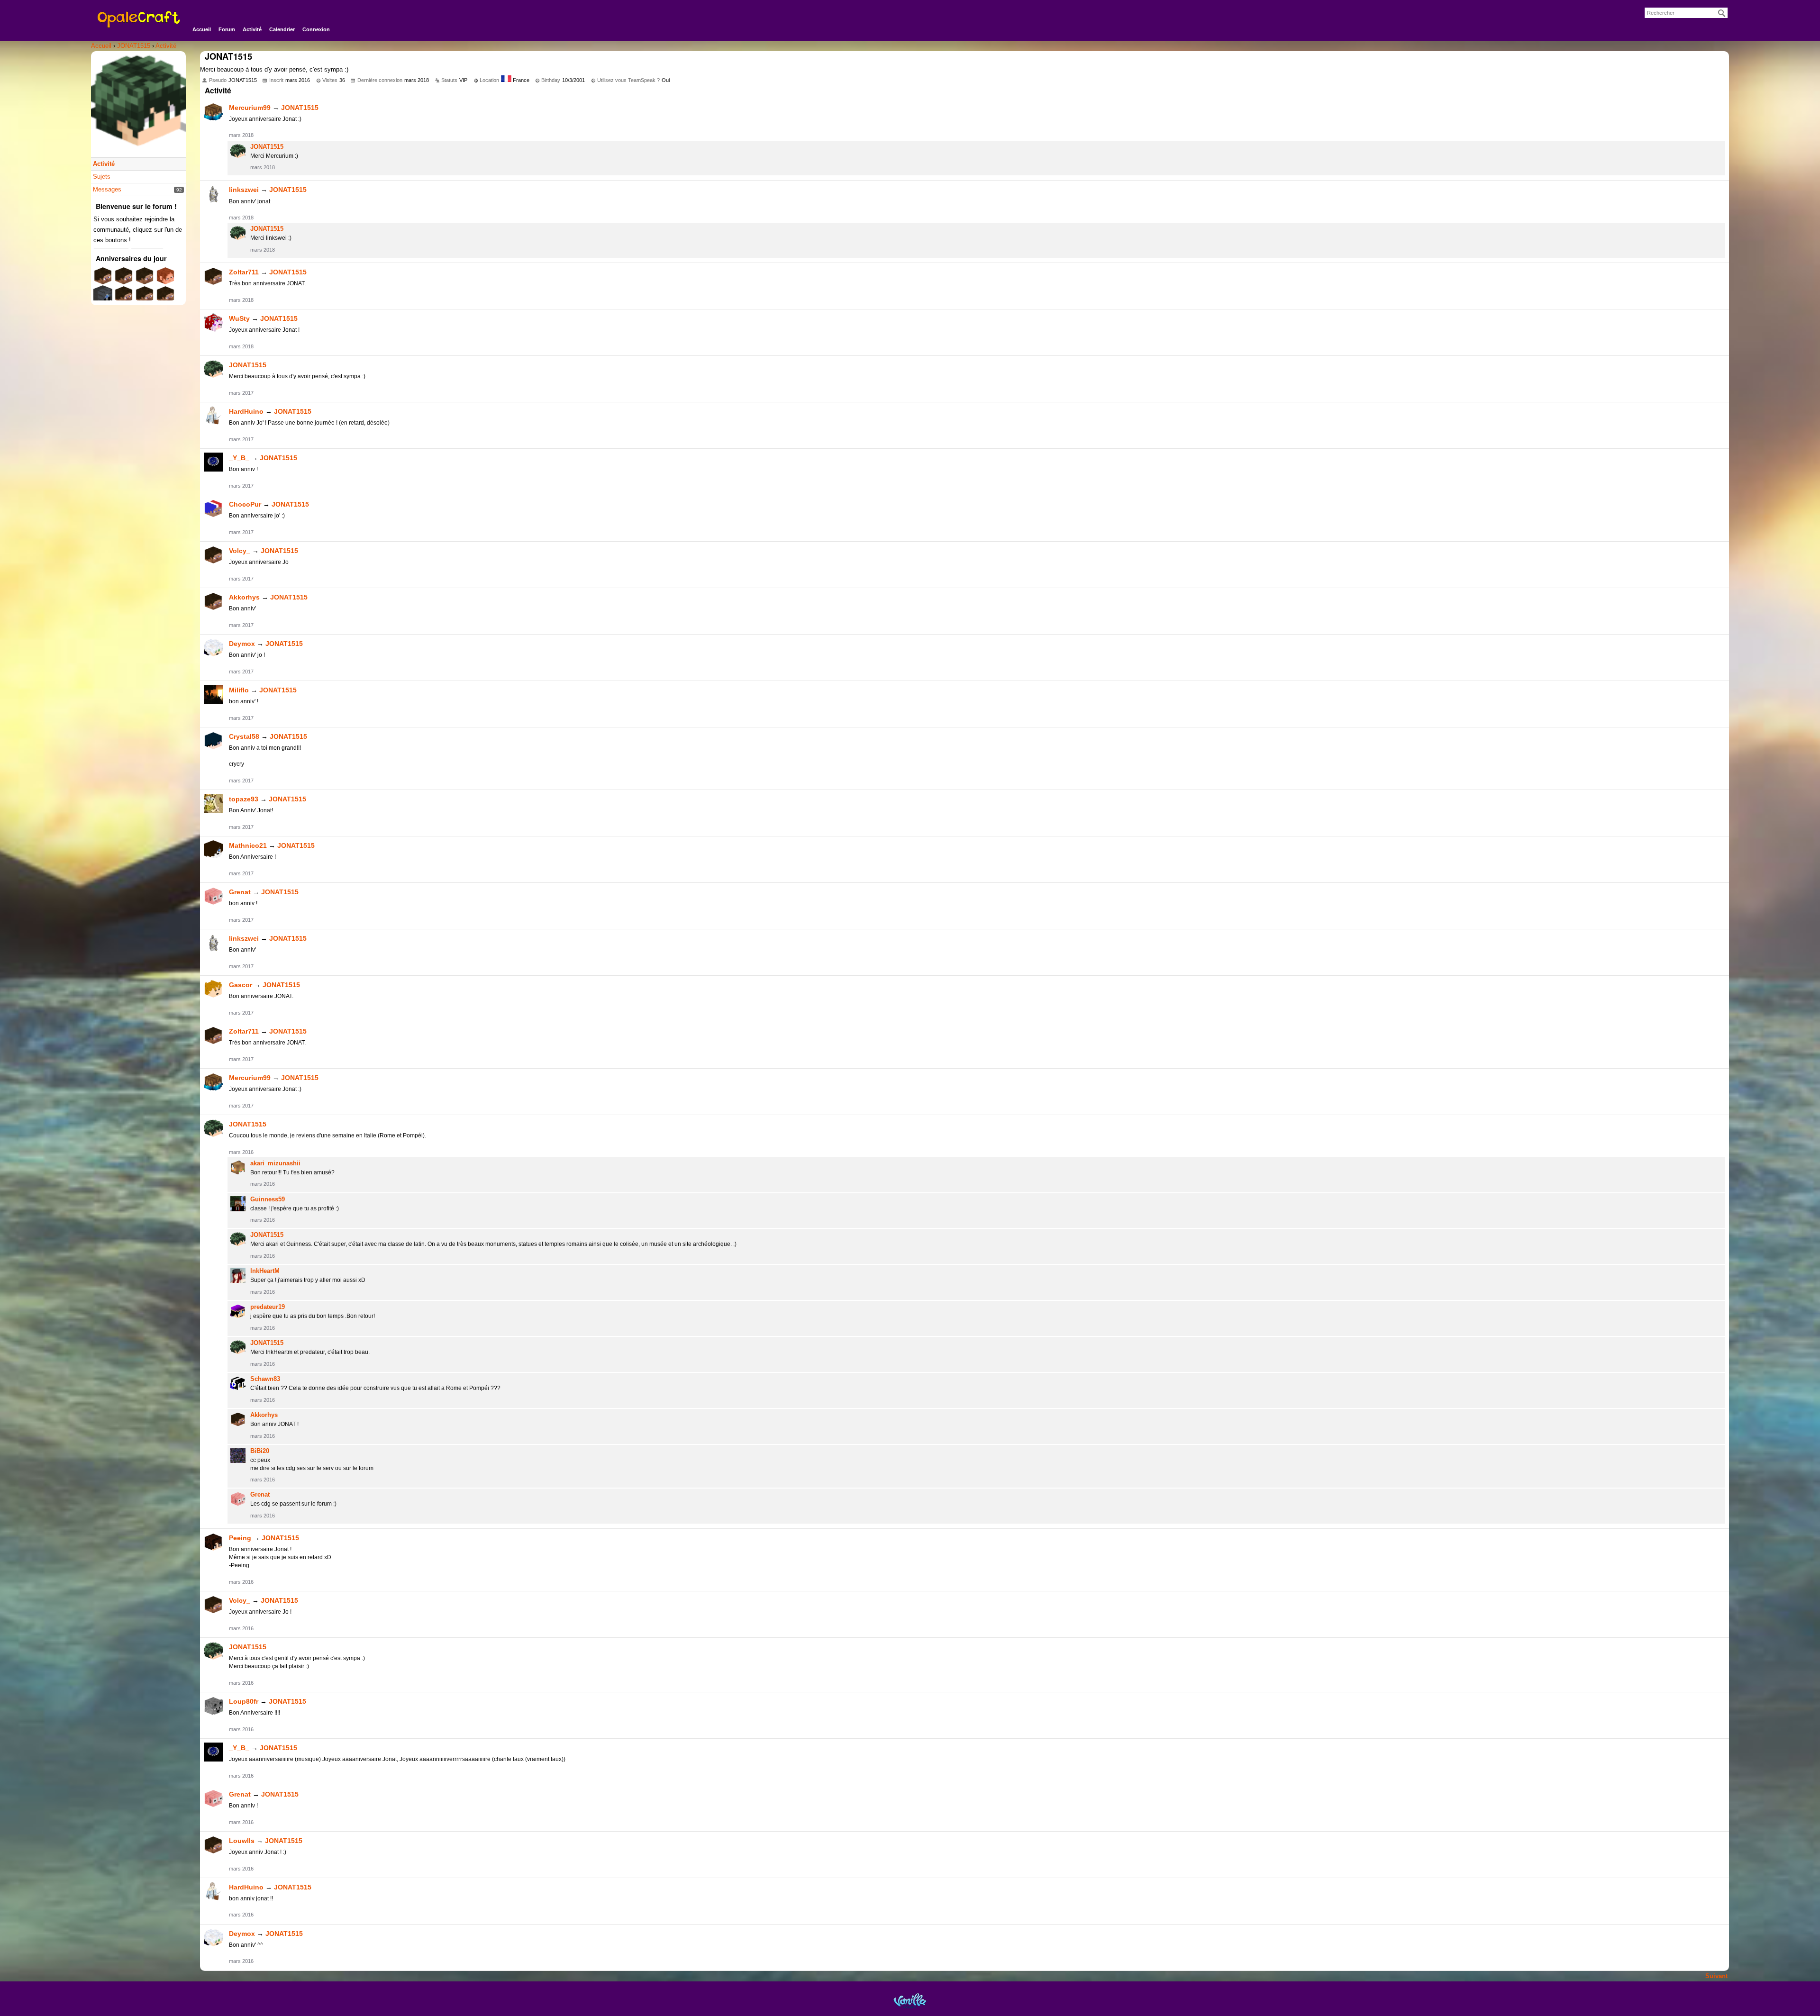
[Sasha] (103, 298)
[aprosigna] (145, 298)
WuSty (239, 318)
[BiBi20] (238, 1455)
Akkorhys (244, 597)
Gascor (241, 985)
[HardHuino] (213, 416)
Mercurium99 (250, 108)
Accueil (202, 29)
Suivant (1716, 1976)
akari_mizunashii (275, 1163)
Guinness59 (268, 1199)
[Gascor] (213, 989)
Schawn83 (265, 1379)
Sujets (102, 177)
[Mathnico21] (213, 850)
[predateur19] (238, 1311)
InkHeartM (265, 1271)
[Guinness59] (238, 1204)
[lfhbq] (124, 298)
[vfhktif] (124, 279)
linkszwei (244, 190)
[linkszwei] (213, 194)
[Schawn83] (238, 1383)
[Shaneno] (165, 279)
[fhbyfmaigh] (103, 279)
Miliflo (239, 690)
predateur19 (268, 1307)
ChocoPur (245, 504)
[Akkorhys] (213, 601)
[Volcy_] (213, 555)
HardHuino (246, 411)
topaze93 (244, 799)
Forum (227, 29)
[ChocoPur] (213, 509)
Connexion (316, 29)
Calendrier (282, 29)
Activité (252, 29)
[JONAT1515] (238, 151)
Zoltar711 (244, 272)
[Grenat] (213, 896)
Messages (107, 189)
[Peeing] (213, 1542)
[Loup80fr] (213, 1706)
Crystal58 (244, 736)
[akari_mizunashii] (238, 1168)
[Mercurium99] (213, 112)
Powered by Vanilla (910, 2001)
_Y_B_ (239, 458)
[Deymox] (213, 648)
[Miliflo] (213, 694)
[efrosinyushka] (165, 298)
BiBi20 (260, 1451)
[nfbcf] (145, 279)
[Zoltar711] (213, 276)
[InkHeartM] (238, 1275)
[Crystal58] (213, 741)
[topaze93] (213, 803)
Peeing (240, 1538)
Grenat (240, 892)
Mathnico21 (248, 845)
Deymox (242, 644)
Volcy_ (240, 551)
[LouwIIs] (213, 1845)
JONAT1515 (300, 108)
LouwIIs (242, 1841)
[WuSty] (213, 323)
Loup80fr (244, 1701)
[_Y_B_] (213, 462)
